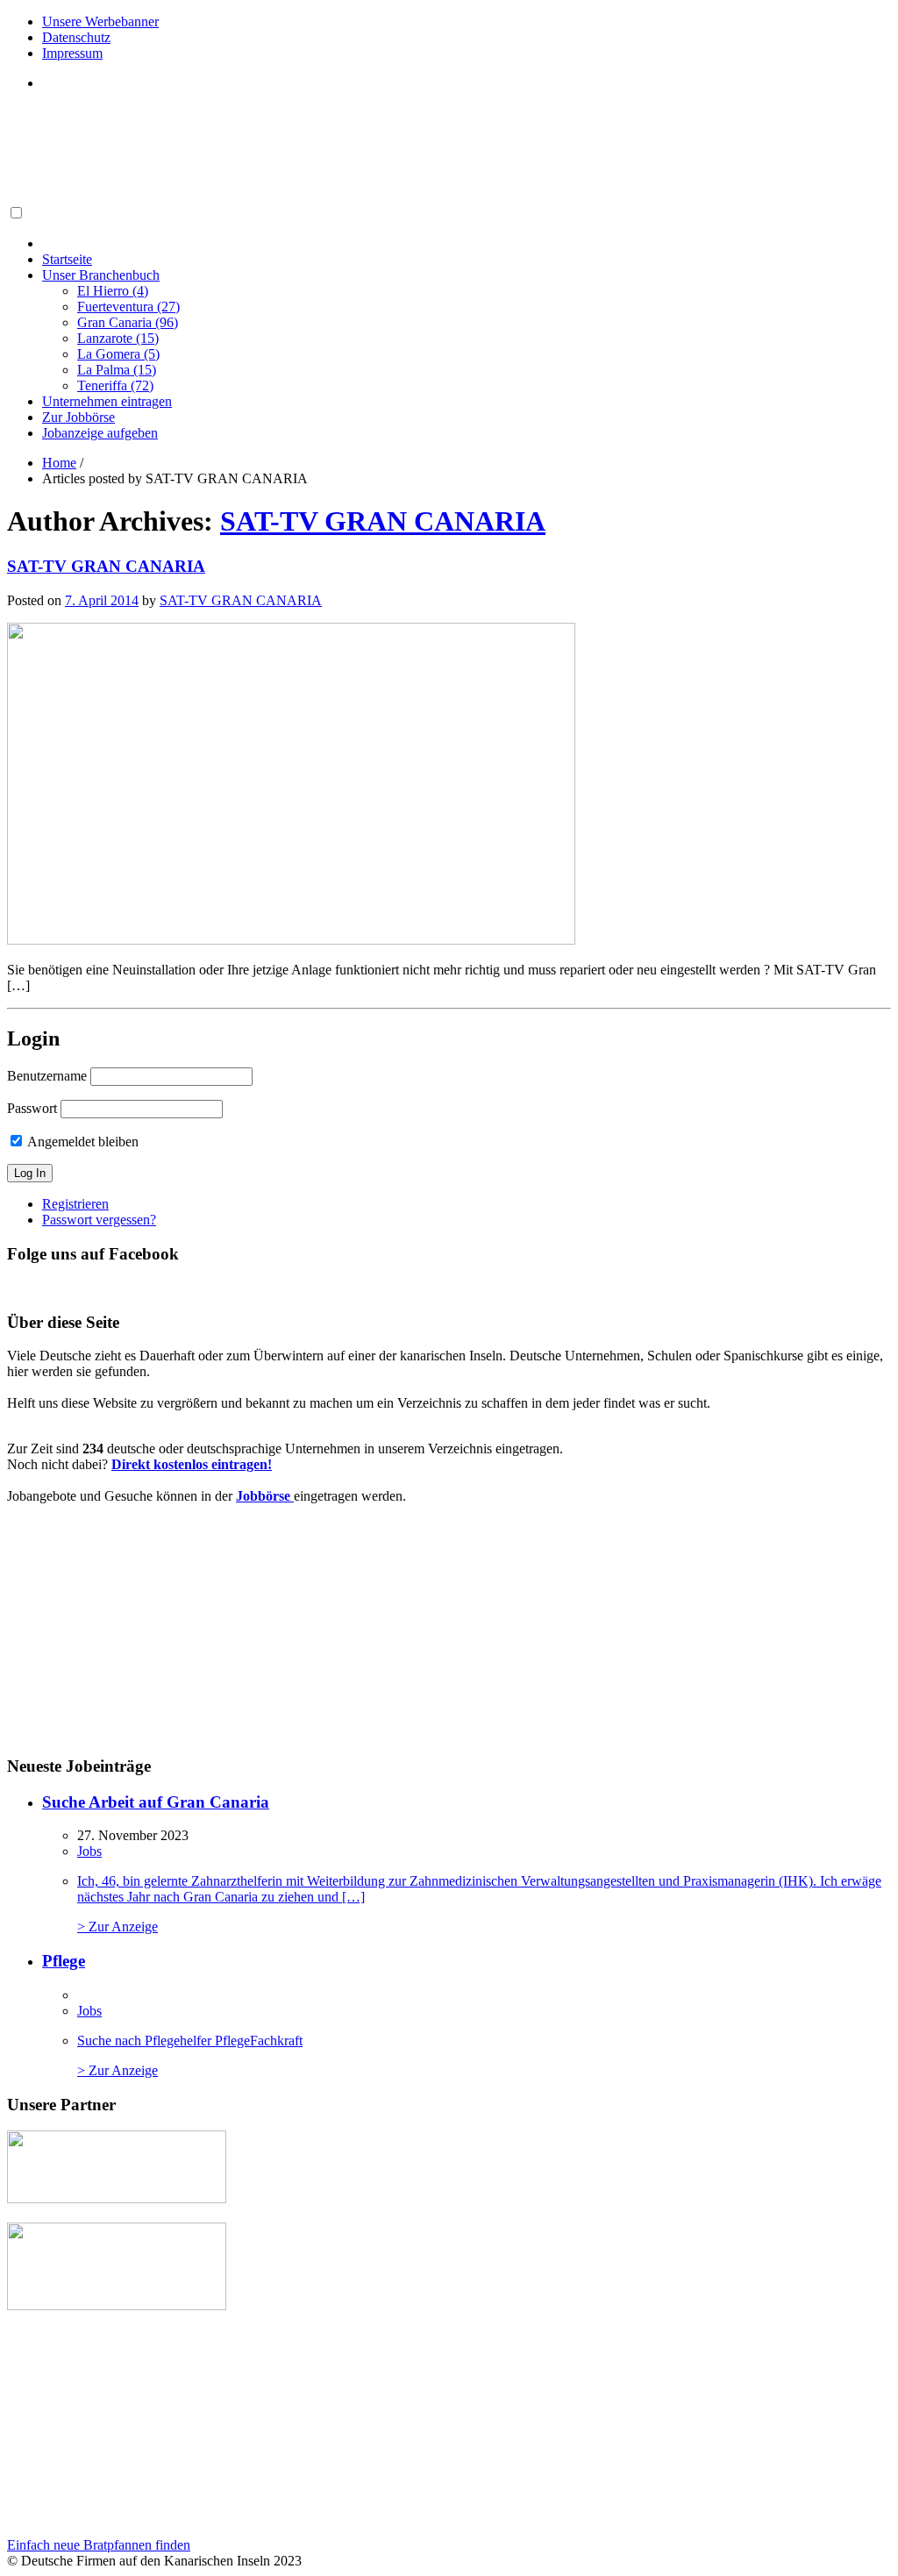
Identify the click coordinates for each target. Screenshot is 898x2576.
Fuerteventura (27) (128, 307)
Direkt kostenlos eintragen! (192, 1464)
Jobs (89, 1851)
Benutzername (47, 1076)
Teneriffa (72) (115, 385)
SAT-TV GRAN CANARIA (383, 521)
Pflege (64, 1961)
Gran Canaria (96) (128, 322)
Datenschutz (76, 37)
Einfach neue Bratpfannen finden (99, 2545)
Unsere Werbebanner (100, 21)
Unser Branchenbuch (101, 275)
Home (59, 463)
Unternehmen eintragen (107, 401)
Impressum (72, 53)
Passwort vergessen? (99, 1220)
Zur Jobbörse (78, 417)
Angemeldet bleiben (82, 1142)
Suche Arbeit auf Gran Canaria (156, 1802)
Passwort (32, 1108)
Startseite (67, 259)
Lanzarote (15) (118, 338)
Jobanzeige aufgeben (100, 433)
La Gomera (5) (118, 354)
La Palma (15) (117, 370)
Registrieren (75, 1204)
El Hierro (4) (113, 291)
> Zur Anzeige (479, 1904)
